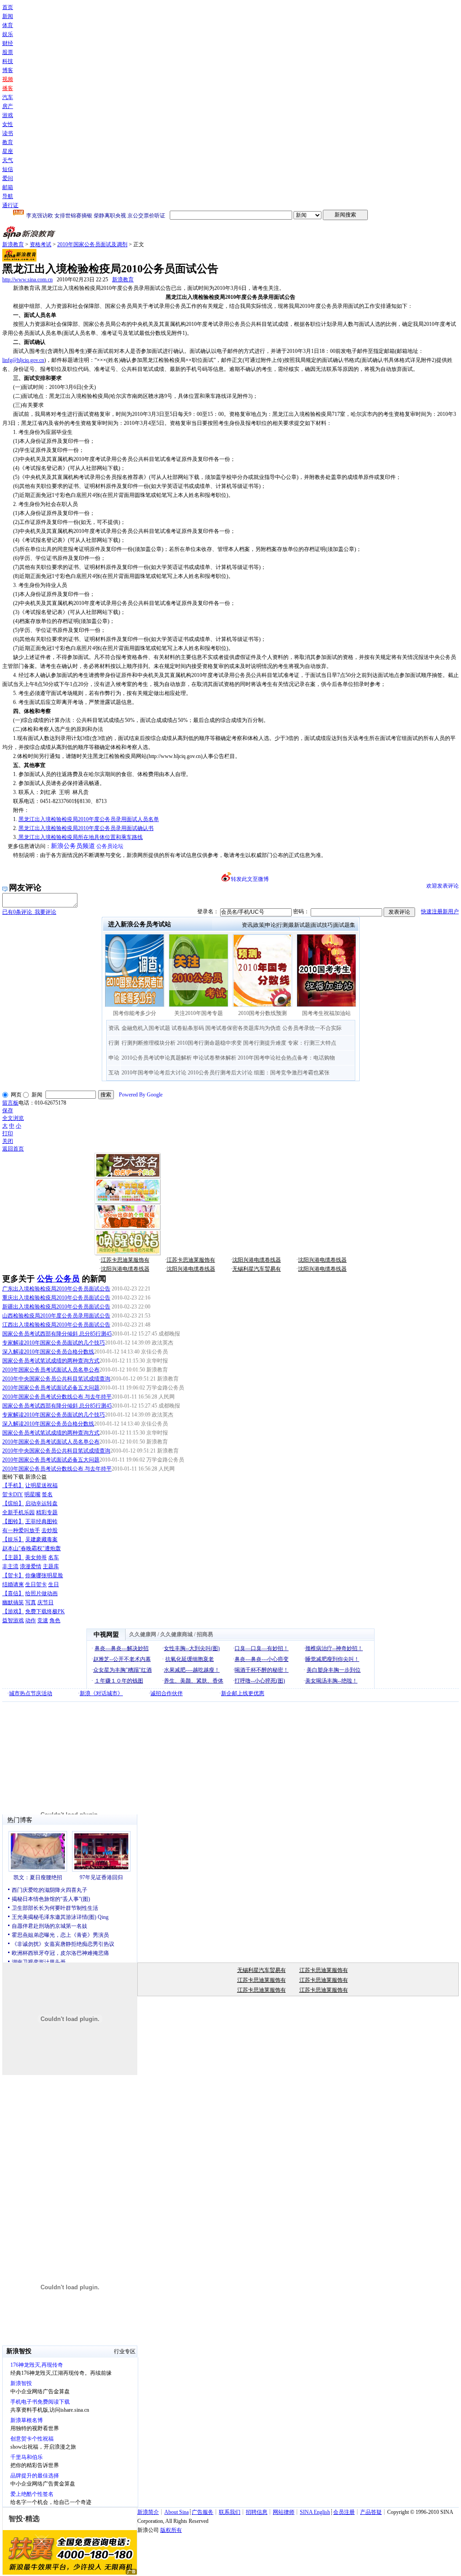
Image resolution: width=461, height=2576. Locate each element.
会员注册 (344, 2512)
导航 (8, 196)
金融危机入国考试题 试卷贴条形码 (163, 1028)
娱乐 (8, 34)
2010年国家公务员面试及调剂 (92, 244)
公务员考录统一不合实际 (312, 1028)
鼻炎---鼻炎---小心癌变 (262, 1659)
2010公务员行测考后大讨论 (220, 1073)
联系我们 (230, 2512)
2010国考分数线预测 (262, 1013)
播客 (8, 88)
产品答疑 (371, 2512)
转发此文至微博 (250, 879)
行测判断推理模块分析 (149, 1043)
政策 (259, 925)
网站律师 (284, 2512)
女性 (8, 124)
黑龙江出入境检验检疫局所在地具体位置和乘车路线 (80, 837)
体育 (8, 25)
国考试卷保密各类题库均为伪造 (243, 1028)
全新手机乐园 (18, 1512)
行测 (282, 925)
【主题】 (13, 1557)
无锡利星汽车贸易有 (257, 1269)
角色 (55, 1620)
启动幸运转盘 (41, 1503)
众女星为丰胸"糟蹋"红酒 (122, 1670)
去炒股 (50, 1530)
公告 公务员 (58, 1279)
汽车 (8, 97)
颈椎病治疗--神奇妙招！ (334, 1648)
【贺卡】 (13, 1575)
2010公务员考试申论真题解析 (157, 1058)
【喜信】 (13, 1593)
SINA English (315, 2512)
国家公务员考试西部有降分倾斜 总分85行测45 (57, 1334)
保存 (8, 1110)
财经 (8, 43)
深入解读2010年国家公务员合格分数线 (48, 1352)
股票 (8, 52)
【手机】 (13, 1485)
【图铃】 (13, 1521)
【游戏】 (13, 1611)
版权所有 (171, 2530)
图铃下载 (13, 1477)
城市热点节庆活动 (31, 1693)
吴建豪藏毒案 (41, 1539)
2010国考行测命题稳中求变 (209, 1043)
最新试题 (299, 925)
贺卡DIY (13, 1494)
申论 (271, 925)
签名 (47, 1494)
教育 (8, 142)
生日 (54, 1584)
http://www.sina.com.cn (27, 280)
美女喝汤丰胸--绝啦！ (331, 1681)
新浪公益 (36, 1477)
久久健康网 (143, 1634)
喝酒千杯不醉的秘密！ (262, 1670)
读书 (8, 133)
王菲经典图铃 (41, 1521)
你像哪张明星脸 (44, 1575)
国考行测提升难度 (265, 1043)
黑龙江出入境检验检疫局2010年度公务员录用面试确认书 (86, 828)
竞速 (43, 1620)
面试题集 (344, 925)
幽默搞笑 (13, 1602)
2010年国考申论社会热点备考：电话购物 (286, 1058)
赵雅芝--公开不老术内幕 (122, 1659)
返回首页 (13, 1149)
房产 (8, 106)
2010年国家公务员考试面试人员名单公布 (51, 1370)
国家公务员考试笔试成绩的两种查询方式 (51, 1361)
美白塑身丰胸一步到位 (334, 1670)
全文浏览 (13, 1118)
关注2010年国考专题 (199, 1013)
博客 (8, 70)
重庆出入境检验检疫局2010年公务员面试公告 (56, 1298)
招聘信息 (257, 2512)
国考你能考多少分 (135, 1013)
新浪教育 (13, 244)
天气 (8, 160)
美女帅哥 (36, 1557)
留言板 (10, 1103)
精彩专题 (47, 1512)
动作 (31, 1620)
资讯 (247, 925)
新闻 (8, 16)
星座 (8, 151)
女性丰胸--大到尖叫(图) (192, 1648)
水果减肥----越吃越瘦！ (192, 1670)
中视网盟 (106, 1635)
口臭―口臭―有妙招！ (262, 1648)
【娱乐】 (13, 1539)
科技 (8, 61)
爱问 (8, 178)
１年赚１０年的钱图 (119, 1681)
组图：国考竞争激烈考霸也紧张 (292, 1073)
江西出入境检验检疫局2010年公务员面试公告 (56, 1325)
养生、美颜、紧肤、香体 (194, 1681)
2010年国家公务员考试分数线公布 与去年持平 (57, 1397)
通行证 (10, 205)
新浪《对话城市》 (101, 1693)
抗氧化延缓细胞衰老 (190, 1659)
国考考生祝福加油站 (326, 1013)
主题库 (51, 1566)
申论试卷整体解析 (215, 1058)
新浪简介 (148, 2512)
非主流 (10, 1566)
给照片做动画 (41, 1593)
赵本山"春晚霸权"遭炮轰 (32, 1548)
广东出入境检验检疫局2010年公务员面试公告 (56, 1289)
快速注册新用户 (440, 911)
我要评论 (29, 912)
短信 (8, 169)
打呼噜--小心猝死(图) (260, 1681)
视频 (8, 79)
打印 (8, 1133)
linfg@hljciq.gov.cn (23, 360)
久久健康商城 (176, 1634)
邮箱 (8, 187)
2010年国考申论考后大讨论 (154, 1073)
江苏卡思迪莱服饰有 (125, 1260)
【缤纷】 (13, 1503)
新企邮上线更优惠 (243, 1693)
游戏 (8, 115)
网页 (16, 1095)
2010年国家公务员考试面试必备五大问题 (51, 1388)
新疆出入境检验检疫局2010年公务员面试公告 (56, 1307)
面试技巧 (322, 925)
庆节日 (45, 1602)
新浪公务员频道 (73, 846)
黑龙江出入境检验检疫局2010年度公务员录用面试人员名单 (89, 819)
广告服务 (203, 2512)
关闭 (8, 1141)
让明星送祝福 (41, 1485)
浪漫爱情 (31, 1566)
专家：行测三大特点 (312, 1043)
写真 (31, 1602)
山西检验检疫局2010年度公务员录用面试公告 (56, 1316)
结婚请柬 (13, 1584)
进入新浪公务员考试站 (140, 924)
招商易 (205, 1634)
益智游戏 (13, 1620)
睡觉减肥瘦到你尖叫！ (332, 1659)
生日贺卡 (36, 1584)
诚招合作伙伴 (167, 1693)
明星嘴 (32, 1494)
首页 (8, 7)
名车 (54, 1557)
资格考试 (41, 244)
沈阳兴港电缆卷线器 (257, 1260)
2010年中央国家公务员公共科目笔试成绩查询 (56, 1379)
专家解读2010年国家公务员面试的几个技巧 (54, 1343)
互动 (114, 1073)
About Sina (176, 2512)
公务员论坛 (110, 846)
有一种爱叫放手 (21, 1530)
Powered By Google (141, 1095)
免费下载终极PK (45, 1611)
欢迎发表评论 (443, 886)
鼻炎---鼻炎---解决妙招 (122, 1648)
